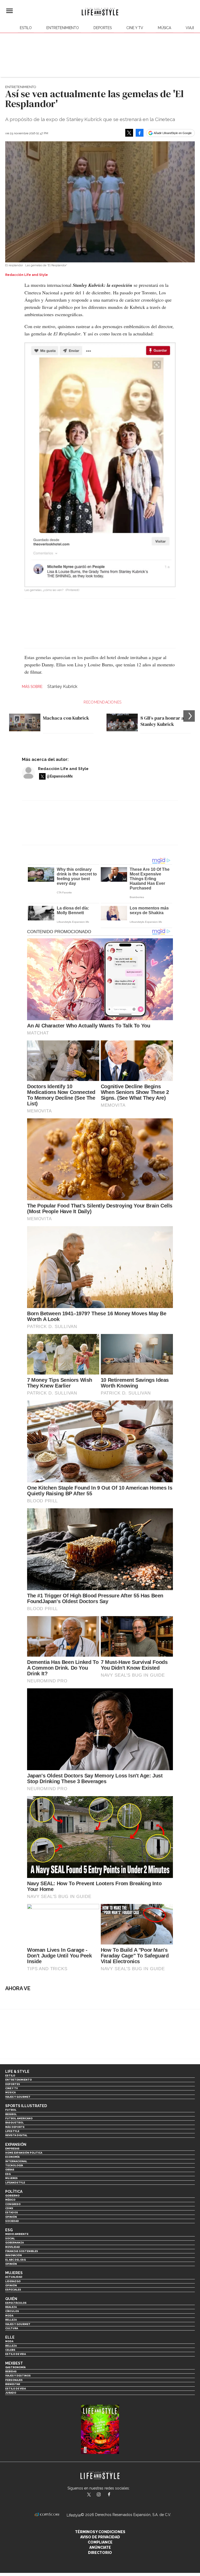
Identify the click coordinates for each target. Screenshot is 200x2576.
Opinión (11, 2217)
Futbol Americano (19, 2118)
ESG (8, 2174)
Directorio (100, 2553)
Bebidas (11, 2371)
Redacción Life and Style (63, 769)
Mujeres (11, 2178)
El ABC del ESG (15, 2260)
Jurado (11, 2393)
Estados (12, 2212)
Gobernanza (14, 2243)
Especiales (13, 2290)
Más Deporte (15, 2127)
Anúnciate (100, 2547)
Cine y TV (135, 28)
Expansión (16, 2145)
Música (164, 28)
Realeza (11, 2307)
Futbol (11, 2110)
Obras (10, 2170)
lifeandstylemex (103, 2495)
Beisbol (11, 2114)
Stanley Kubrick (62, 686)
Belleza (11, 2320)
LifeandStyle (15, 2183)
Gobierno (12, 2196)
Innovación (14, 2255)
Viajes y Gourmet (18, 2097)
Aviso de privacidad (100, 2537)
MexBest (14, 2363)
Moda (9, 2316)
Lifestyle (12, 2131)
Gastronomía (15, 2367)
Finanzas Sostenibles (22, 2251)
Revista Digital (16, 2135)
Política (14, 2192)
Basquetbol (14, 2123)
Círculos (12, 2311)
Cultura (12, 2328)
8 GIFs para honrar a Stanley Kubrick (162, 721)
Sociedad (12, 2221)
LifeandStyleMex (89, 2495)
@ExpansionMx (60, 776)
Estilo (26, 28)
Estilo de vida (15, 2354)
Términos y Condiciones (100, 2532)
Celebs (10, 2350)
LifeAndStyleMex (114, 2495)
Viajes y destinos (18, 2376)
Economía (12, 2157)
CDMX (9, 2208)
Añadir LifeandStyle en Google (173, 133)
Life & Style (17, 2072)
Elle (10, 2337)
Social (10, 2238)
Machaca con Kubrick (66, 718)
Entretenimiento (63, 28)
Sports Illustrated (26, 2106)
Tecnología (14, 2165)
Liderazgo (13, 2281)
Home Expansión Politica (24, 2153)
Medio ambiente (17, 2234)
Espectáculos (16, 2303)
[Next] (189, 716)
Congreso (13, 2204)
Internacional (16, 2161)
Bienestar (13, 2384)
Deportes (103, 28)
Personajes (14, 2380)
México (10, 2200)
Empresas (12, 2149)
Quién (11, 2299)
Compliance (100, 2542)
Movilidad (13, 2247)
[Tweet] (129, 133)
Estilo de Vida (15, 2389)
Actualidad (14, 2277)
